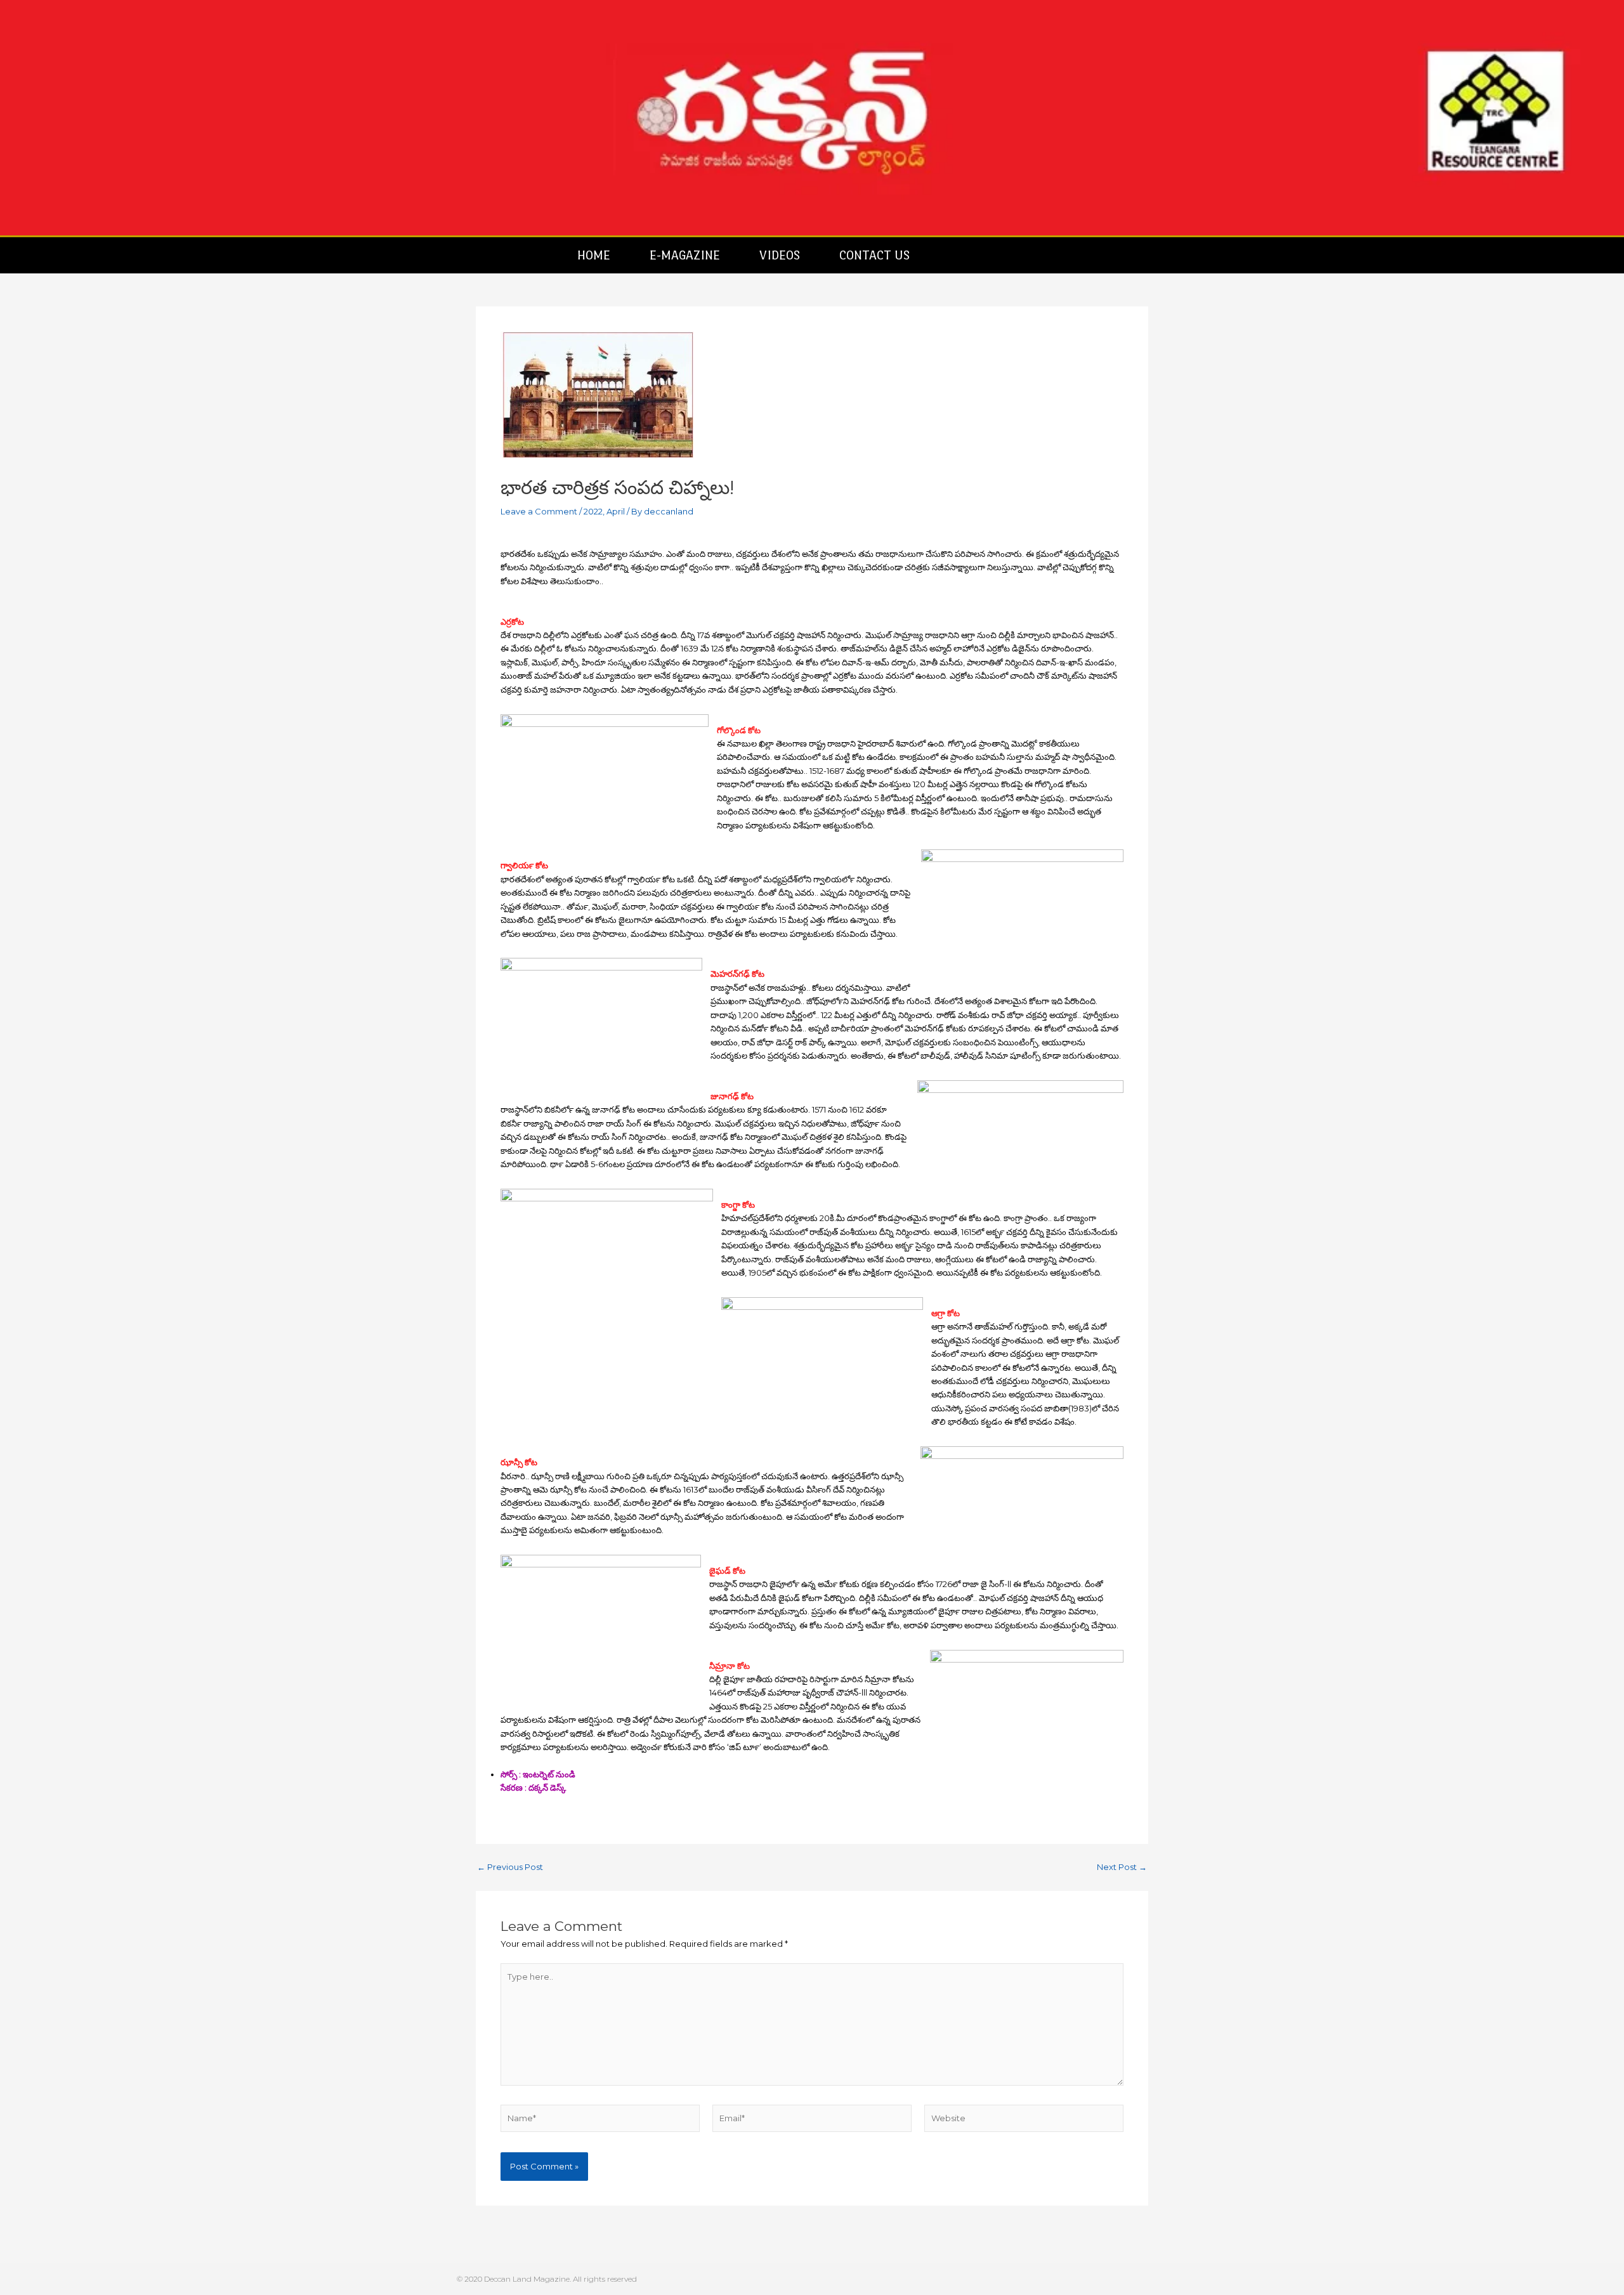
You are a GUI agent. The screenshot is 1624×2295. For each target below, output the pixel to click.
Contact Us (874, 255)
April (616, 511)
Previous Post (510, 1867)
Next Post (1122, 1867)
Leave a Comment (539, 511)
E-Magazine (685, 255)
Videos (780, 255)
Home (594, 255)
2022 (593, 511)
